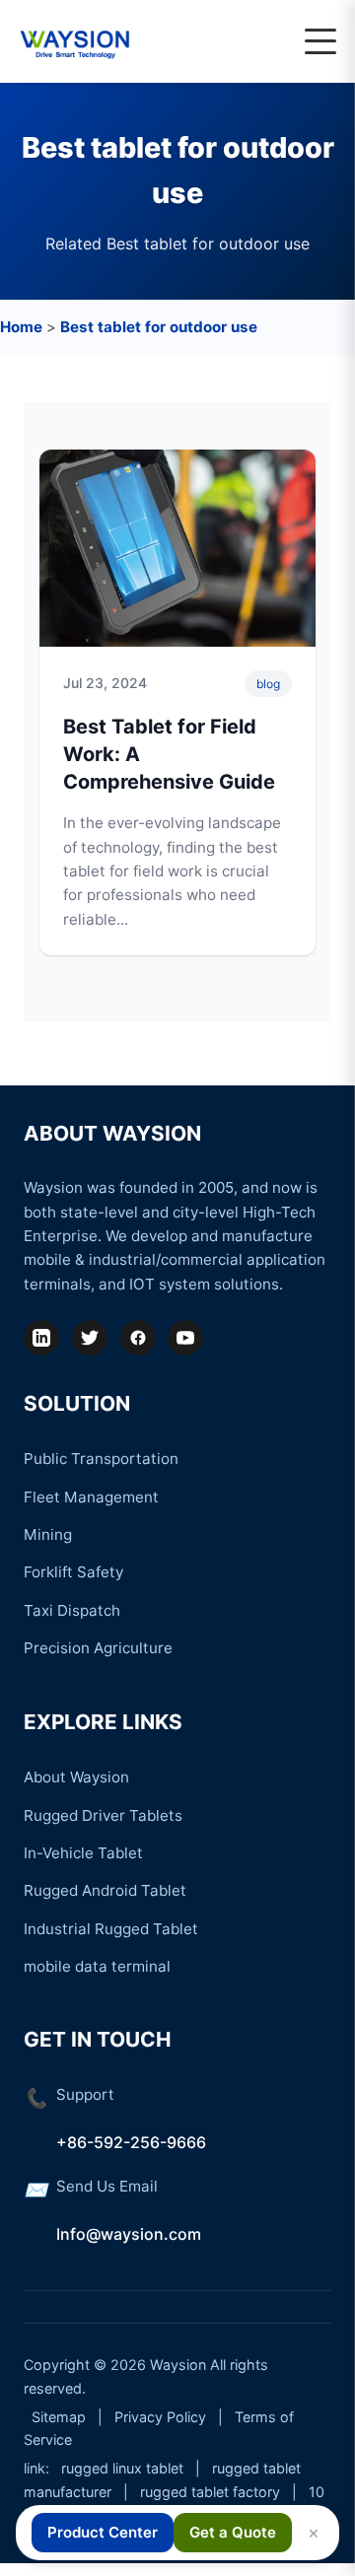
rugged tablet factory (210, 2492)
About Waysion (76, 1777)
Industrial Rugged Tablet (111, 1929)
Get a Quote (233, 2532)
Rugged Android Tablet (105, 1890)
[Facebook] (138, 1338)
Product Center (103, 2532)
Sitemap (59, 2417)
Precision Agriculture (98, 1648)
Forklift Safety (73, 1572)
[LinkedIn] (41, 1338)
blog (268, 684)
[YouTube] (185, 1338)
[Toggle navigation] (320, 41)
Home (21, 327)
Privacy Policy (160, 2417)
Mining (48, 1534)
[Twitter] (90, 1338)
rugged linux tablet (122, 2468)
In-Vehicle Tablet (83, 1853)
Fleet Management (91, 1497)
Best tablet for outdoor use (159, 327)
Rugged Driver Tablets (103, 1815)
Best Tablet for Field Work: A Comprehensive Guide (169, 754)
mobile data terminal (97, 1966)
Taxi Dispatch (72, 1610)
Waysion (178, 2365)
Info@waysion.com (129, 2234)
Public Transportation (101, 1459)
